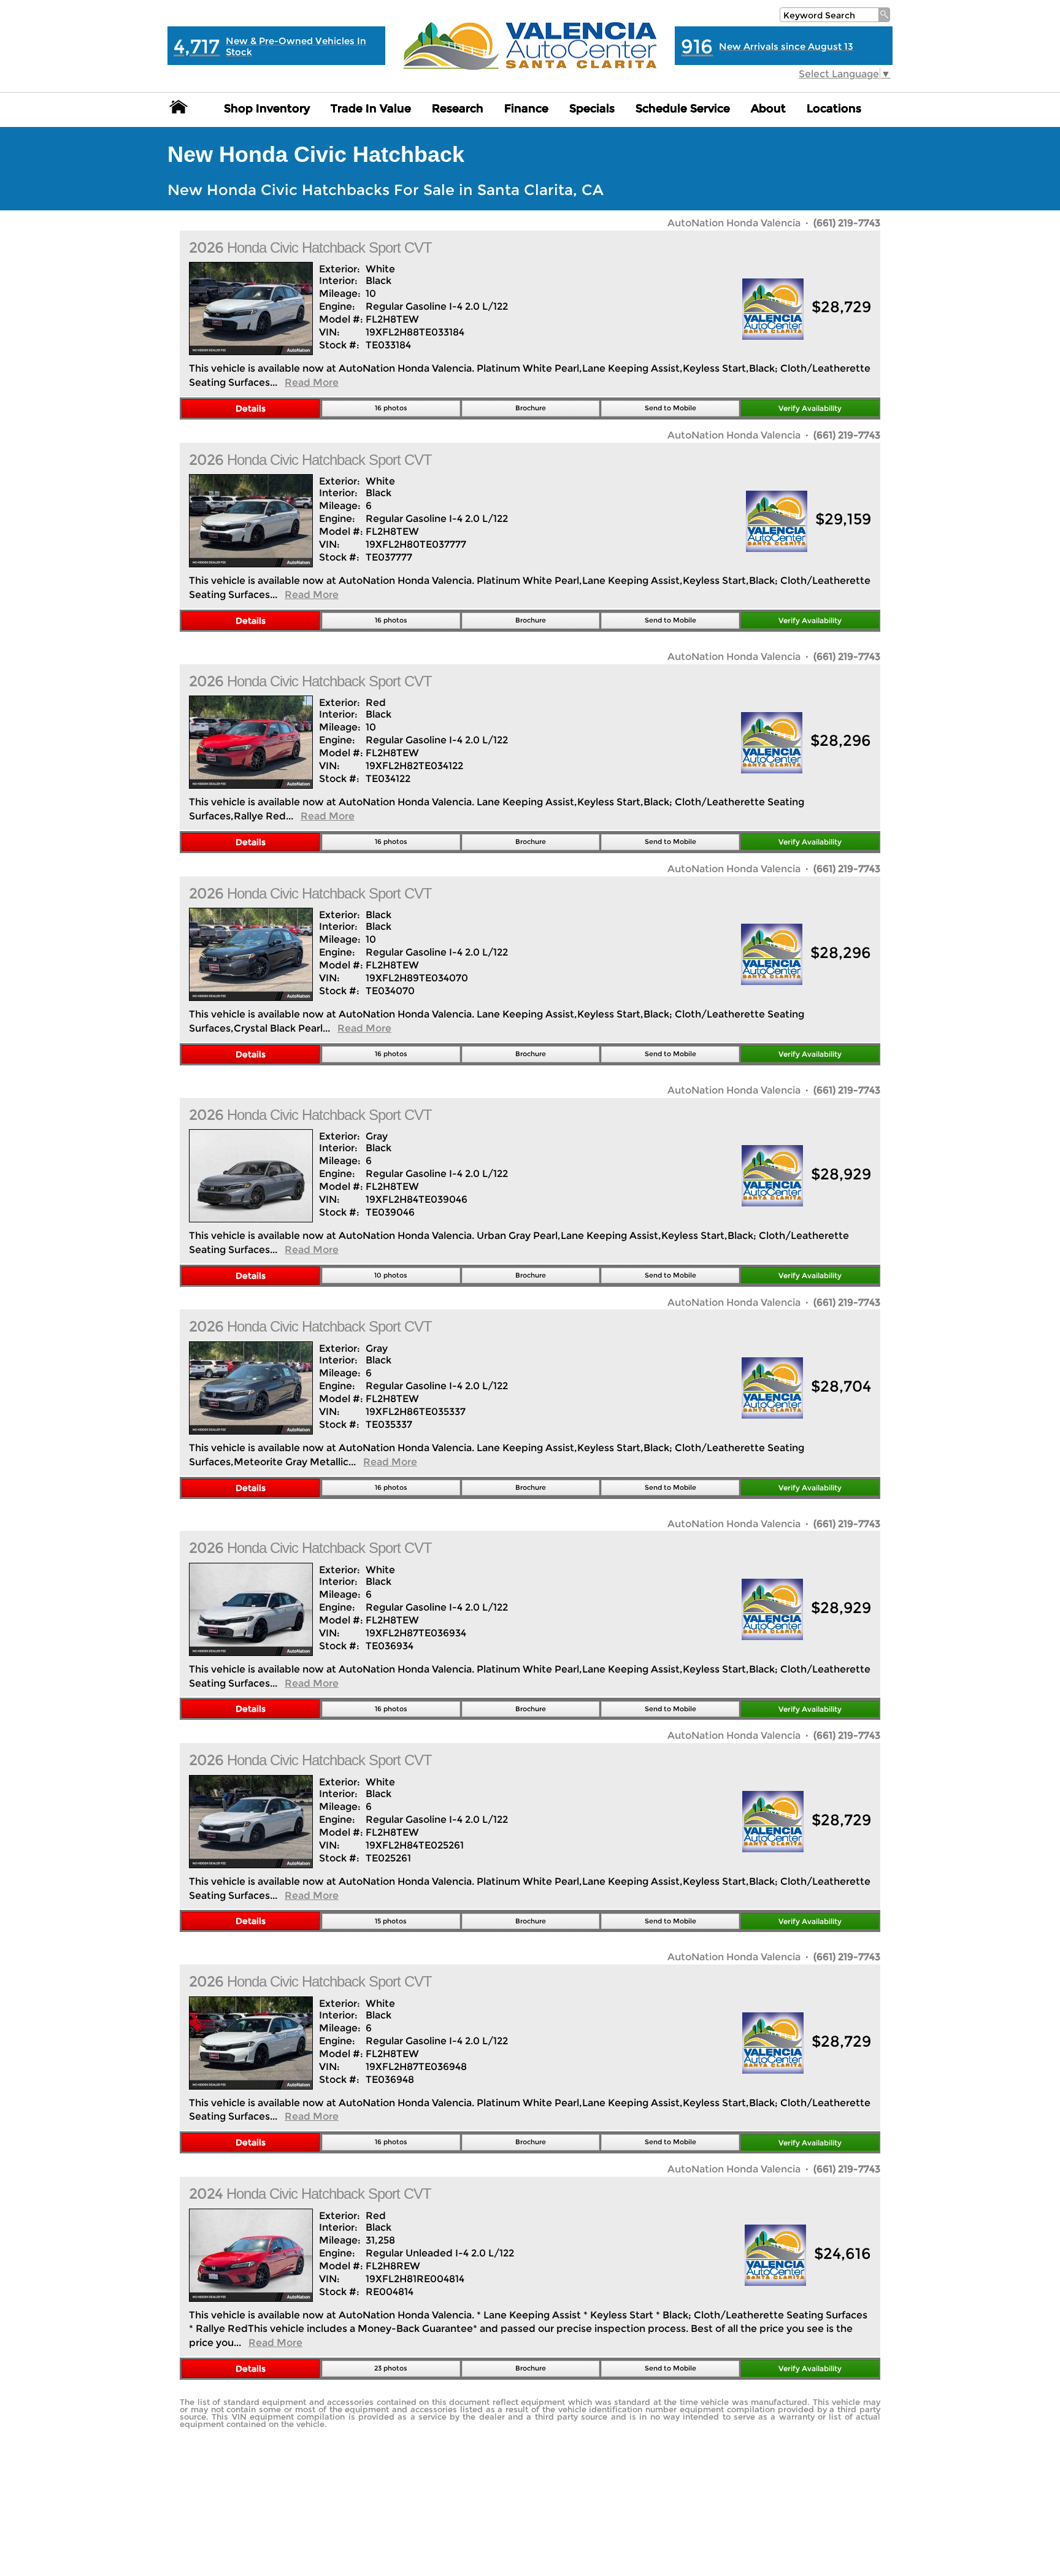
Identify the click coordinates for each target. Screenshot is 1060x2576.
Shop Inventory (267, 109)
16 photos (391, 408)
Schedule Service (683, 109)
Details (251, 408)
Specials (592, 109)
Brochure (531, 408)
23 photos (391, 2368)
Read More (312, 382)
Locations (834, 109)
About (768, 109)
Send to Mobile (670, 408)
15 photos (391, 1921)
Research (458, 109)
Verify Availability (810, 408)
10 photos (391, 1275)
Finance (526, 109)
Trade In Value (371, 109)
